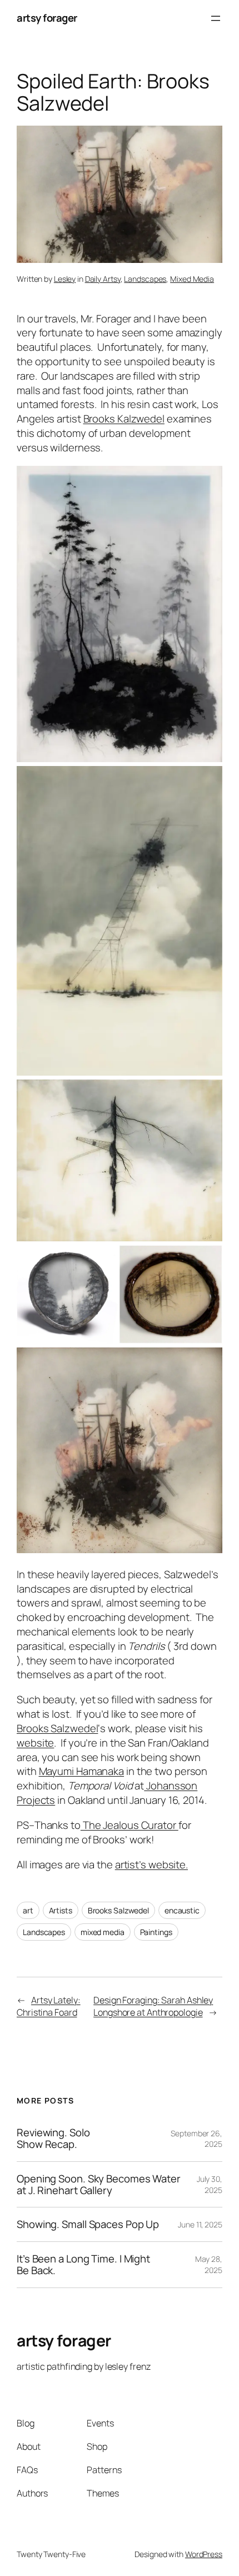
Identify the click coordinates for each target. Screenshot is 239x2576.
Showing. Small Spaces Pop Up (88, 2224)
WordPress (204, 2554)
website (35, 1743)
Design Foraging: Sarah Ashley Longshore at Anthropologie (153, 2006)
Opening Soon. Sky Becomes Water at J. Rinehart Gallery (99, 2184)
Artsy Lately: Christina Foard (49, 2006)
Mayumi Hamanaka (82, 1771)
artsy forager (47, 18)
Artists (61, 1910)
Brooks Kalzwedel (124, 419)
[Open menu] (216, 18)
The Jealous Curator (130, 1825)
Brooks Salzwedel (57, 1728)
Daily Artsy (103, 279)
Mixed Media (192, 279)
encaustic (182, 1910)
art (28, 1910)
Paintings (156, 1932)
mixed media (103, 1932)
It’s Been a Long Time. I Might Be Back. (83, 2264)
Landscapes (145, 279)
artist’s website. (151, 1864)
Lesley (65, 279)
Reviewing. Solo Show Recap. (53, 2138)
